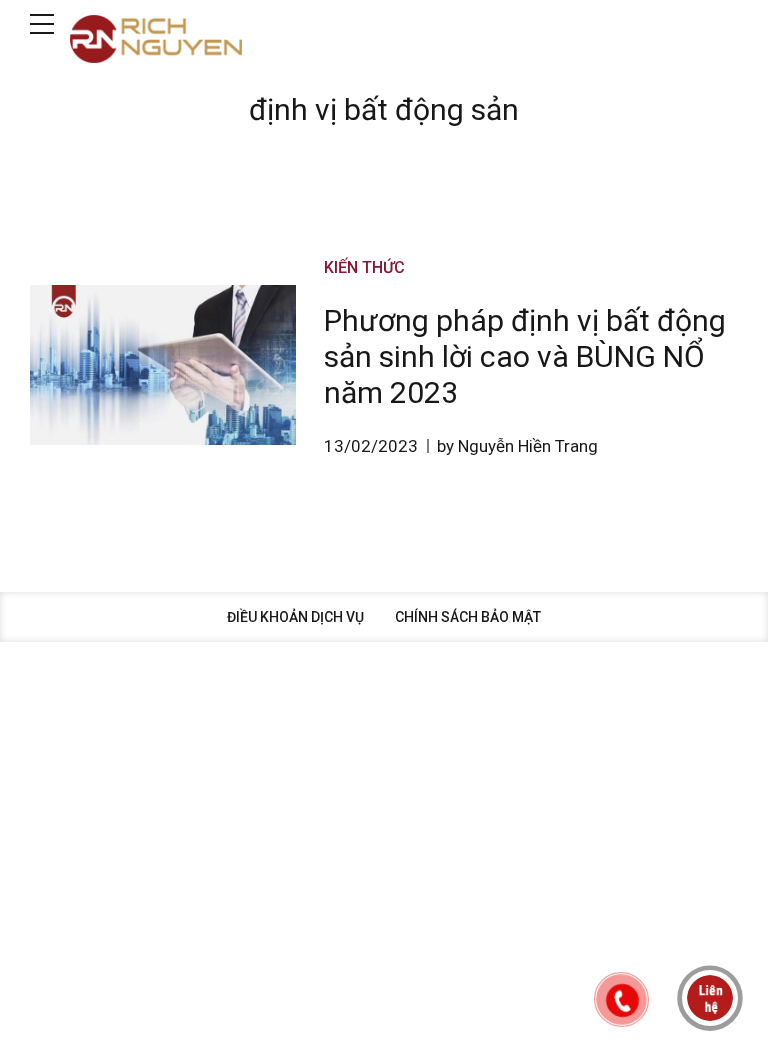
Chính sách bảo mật (468, 617)
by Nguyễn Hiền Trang (517, 446)
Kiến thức (364, 267)
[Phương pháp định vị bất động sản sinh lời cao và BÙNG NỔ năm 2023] (163, 365)
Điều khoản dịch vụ (295, 617)
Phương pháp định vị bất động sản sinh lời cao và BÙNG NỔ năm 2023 (525, 356)
